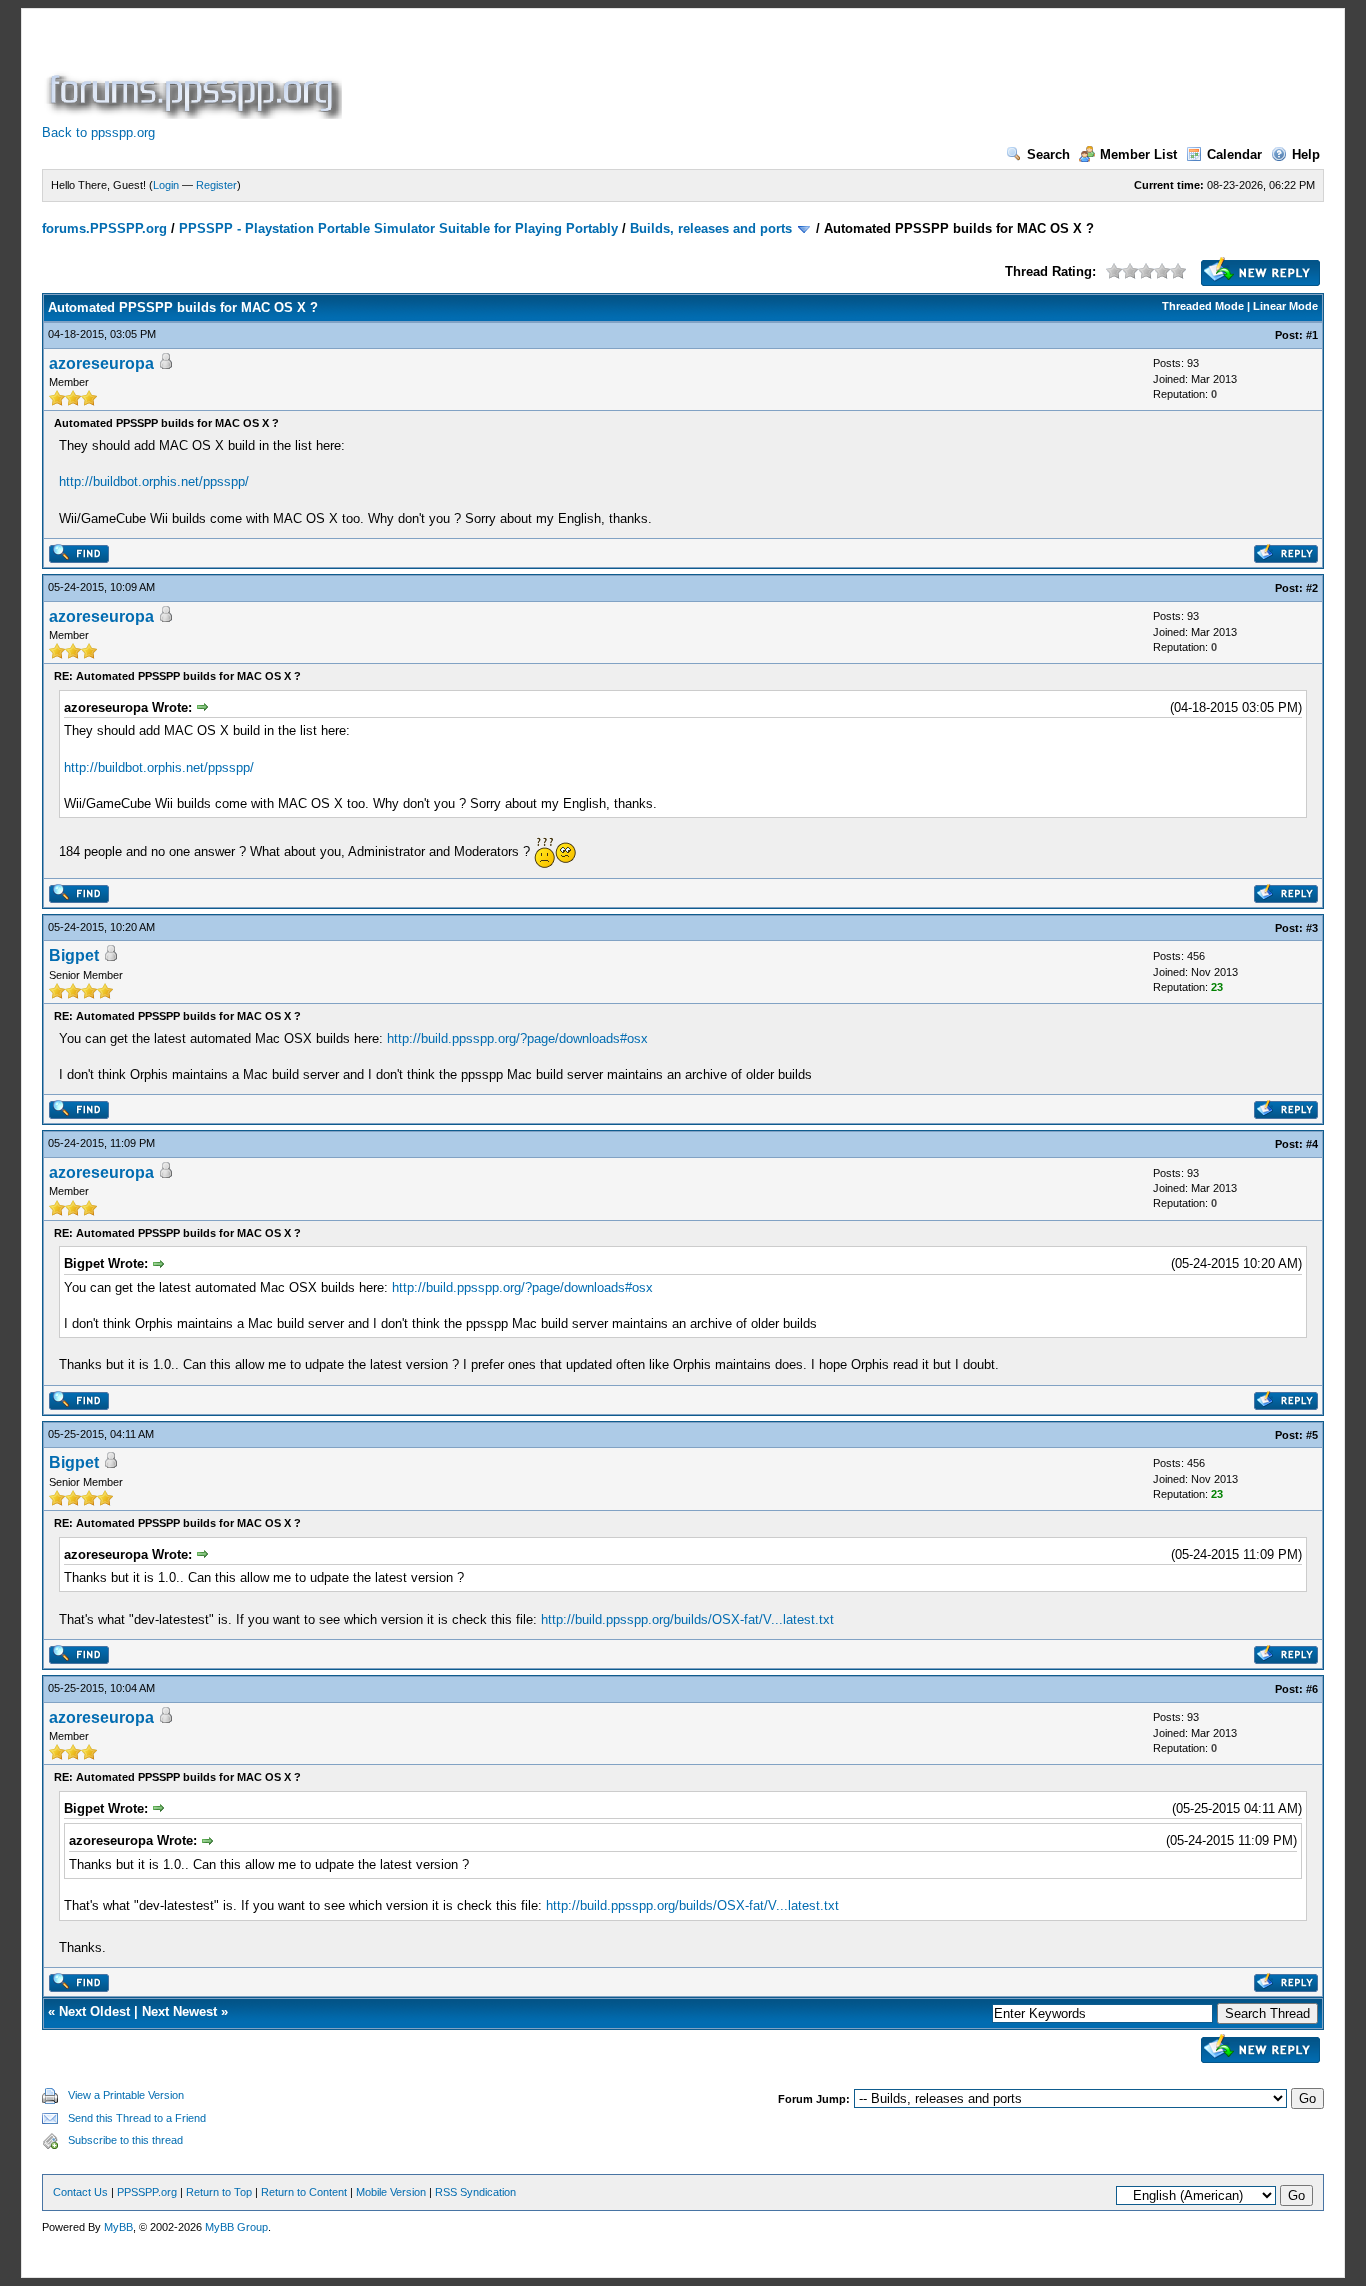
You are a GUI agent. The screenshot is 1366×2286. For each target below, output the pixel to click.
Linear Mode (1285, 306)
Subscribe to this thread (125, 2140)
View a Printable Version (126, 2095)
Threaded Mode (1203, 306)
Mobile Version (391, 2192)
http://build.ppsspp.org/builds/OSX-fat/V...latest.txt (687, 1619)
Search (1048, 154)
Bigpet (74, 955)
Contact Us (80, 2192)
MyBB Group (236, 2227)
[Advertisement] (710, 74)
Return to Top (219, 2192)
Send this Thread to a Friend (137, 2118)
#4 (1312, 1144)
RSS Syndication (475, 2192)
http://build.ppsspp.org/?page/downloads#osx (517, 1038)
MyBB (118, 2227)
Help (1306, 154)
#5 (1312, 1435)
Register (216, 185)
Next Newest (179, 2011)
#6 (1312, 1689)
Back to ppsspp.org (98, 132)
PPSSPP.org (147, 2192)
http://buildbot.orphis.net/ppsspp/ (154, 481)
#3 (1312, 928)
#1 (1312, 335)
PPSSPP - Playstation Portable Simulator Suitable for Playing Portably (398, 228)
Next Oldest (94, 2011)
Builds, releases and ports (711, 228)
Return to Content (304, 2192)
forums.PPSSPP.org (104, 228)
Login (166, 185)
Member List (1138, 154)
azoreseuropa (101, 363)
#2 (1312, 588)
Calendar (1234, 154)
